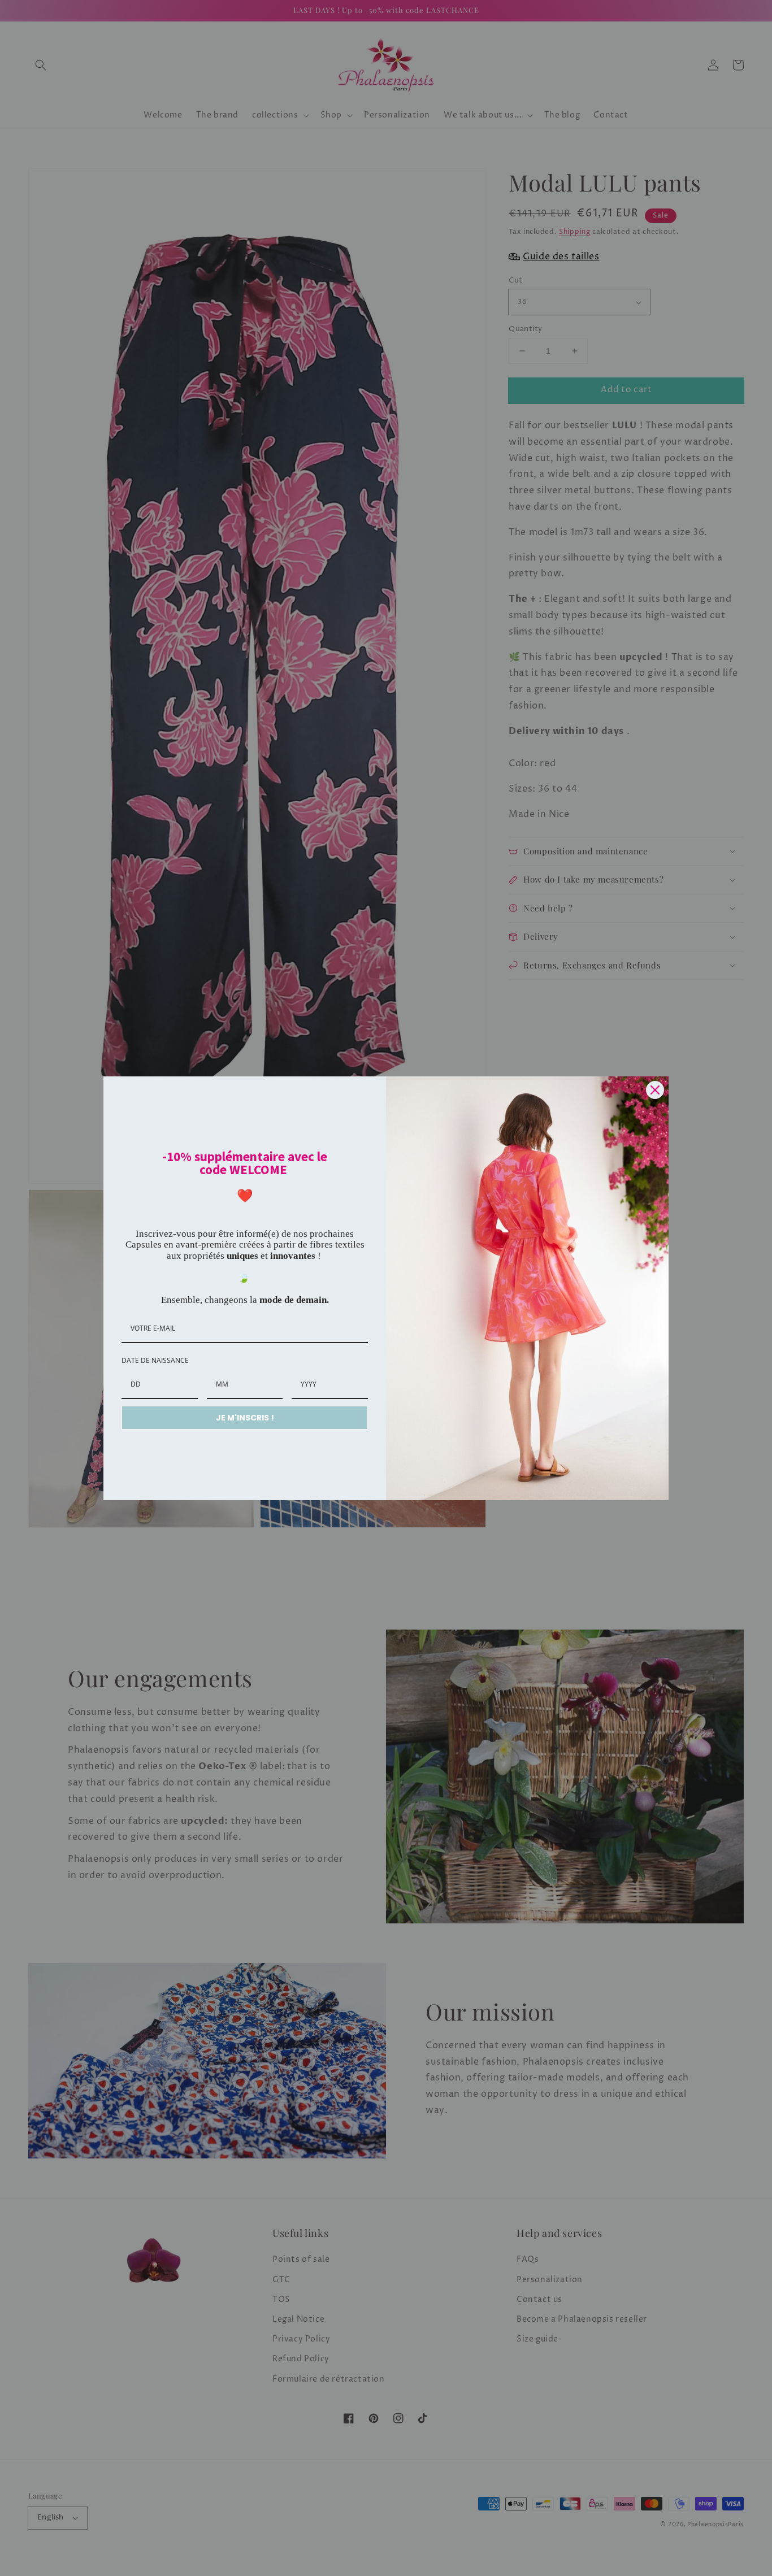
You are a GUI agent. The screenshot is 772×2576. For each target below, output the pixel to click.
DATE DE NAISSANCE (155, 1360)
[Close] (655, 1090)
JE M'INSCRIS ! (245, 1418)
